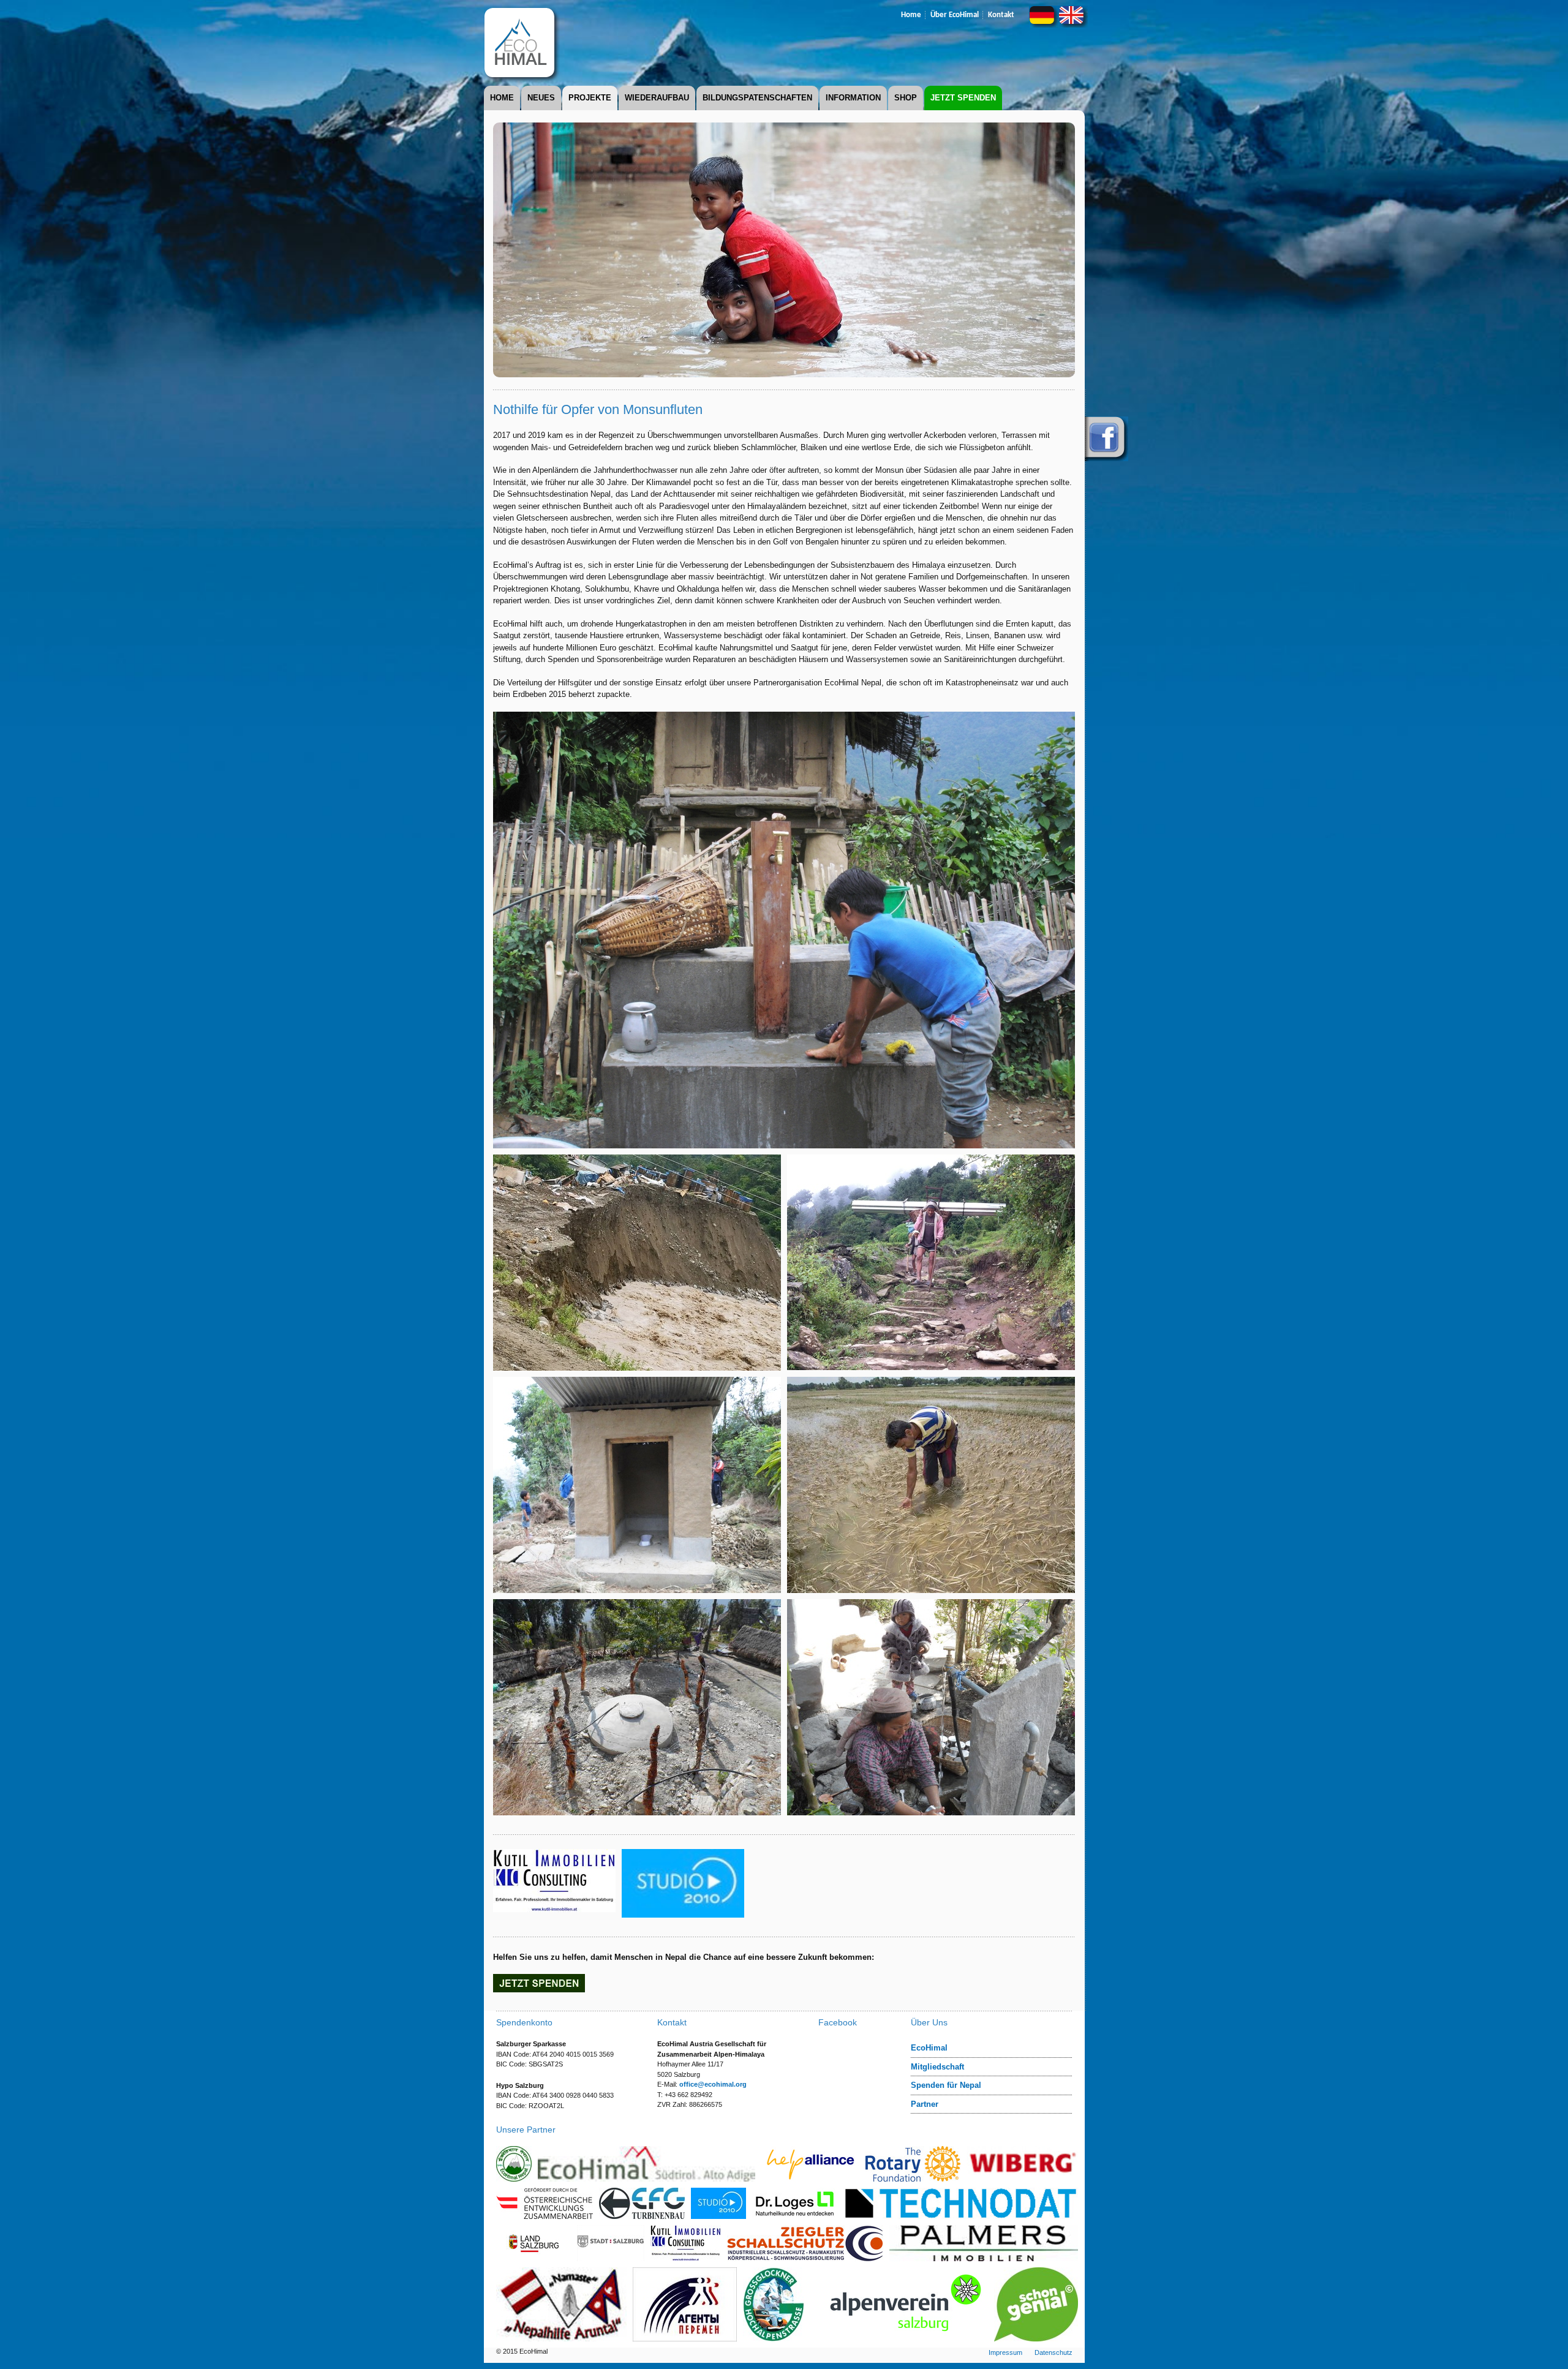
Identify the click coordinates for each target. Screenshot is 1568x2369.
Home (911, 15)
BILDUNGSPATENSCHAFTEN (757, 98)
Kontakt (1001, 15)
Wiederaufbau (657, 98)
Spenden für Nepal (946, 2085)
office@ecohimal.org (713, 2084)
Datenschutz (1053, 2352)
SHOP (906, 98)
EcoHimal (929, 2048)
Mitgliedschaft (937, 2067)
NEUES (541, 98)
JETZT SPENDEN (963, 98)
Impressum (1005, 2352)
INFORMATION (853, 98)
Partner (925, 2104)
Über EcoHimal (955, 15)
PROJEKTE (590, 98)
